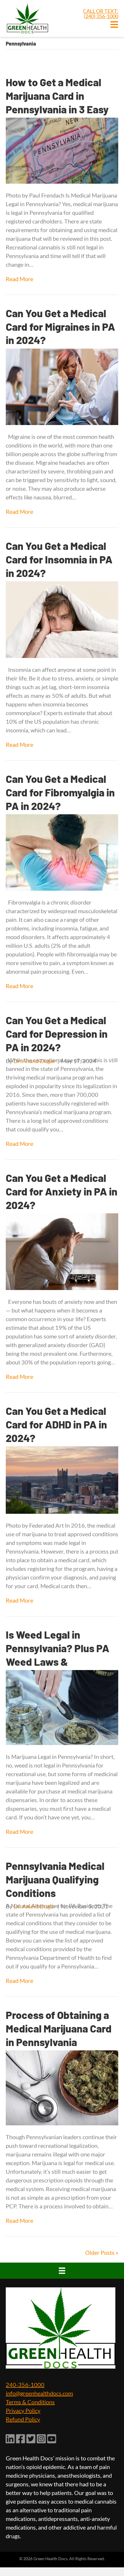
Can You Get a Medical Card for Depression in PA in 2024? (57, 1034)
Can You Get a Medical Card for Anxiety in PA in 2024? (62, 1191)
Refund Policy (23, 2419)
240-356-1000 (25, 2385)
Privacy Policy (23, 2410)
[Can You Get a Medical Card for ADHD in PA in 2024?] (62, 1479)
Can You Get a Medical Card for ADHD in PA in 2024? (56, 1424)
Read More (19, 279)
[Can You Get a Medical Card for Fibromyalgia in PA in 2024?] (62, 852)
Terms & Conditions (30, 2402)
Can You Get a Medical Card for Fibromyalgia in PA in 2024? (60, 792)
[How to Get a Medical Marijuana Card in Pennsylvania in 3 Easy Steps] (62, 150)
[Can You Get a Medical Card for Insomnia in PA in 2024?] (62, 619)
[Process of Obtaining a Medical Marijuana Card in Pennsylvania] (62, 2087)
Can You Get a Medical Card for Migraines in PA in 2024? (60, 327)
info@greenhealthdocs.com (39, 2393)
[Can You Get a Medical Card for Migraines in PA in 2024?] (62, 386)
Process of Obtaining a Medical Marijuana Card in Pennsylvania (59, 2028)
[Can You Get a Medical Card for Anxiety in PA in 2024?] (62, 1251)
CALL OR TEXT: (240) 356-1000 (101, 14)
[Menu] (62, 2271)
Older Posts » (102, 2252)
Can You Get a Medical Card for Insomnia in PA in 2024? (59, 559)
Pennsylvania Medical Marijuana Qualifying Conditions (55, 1879)
